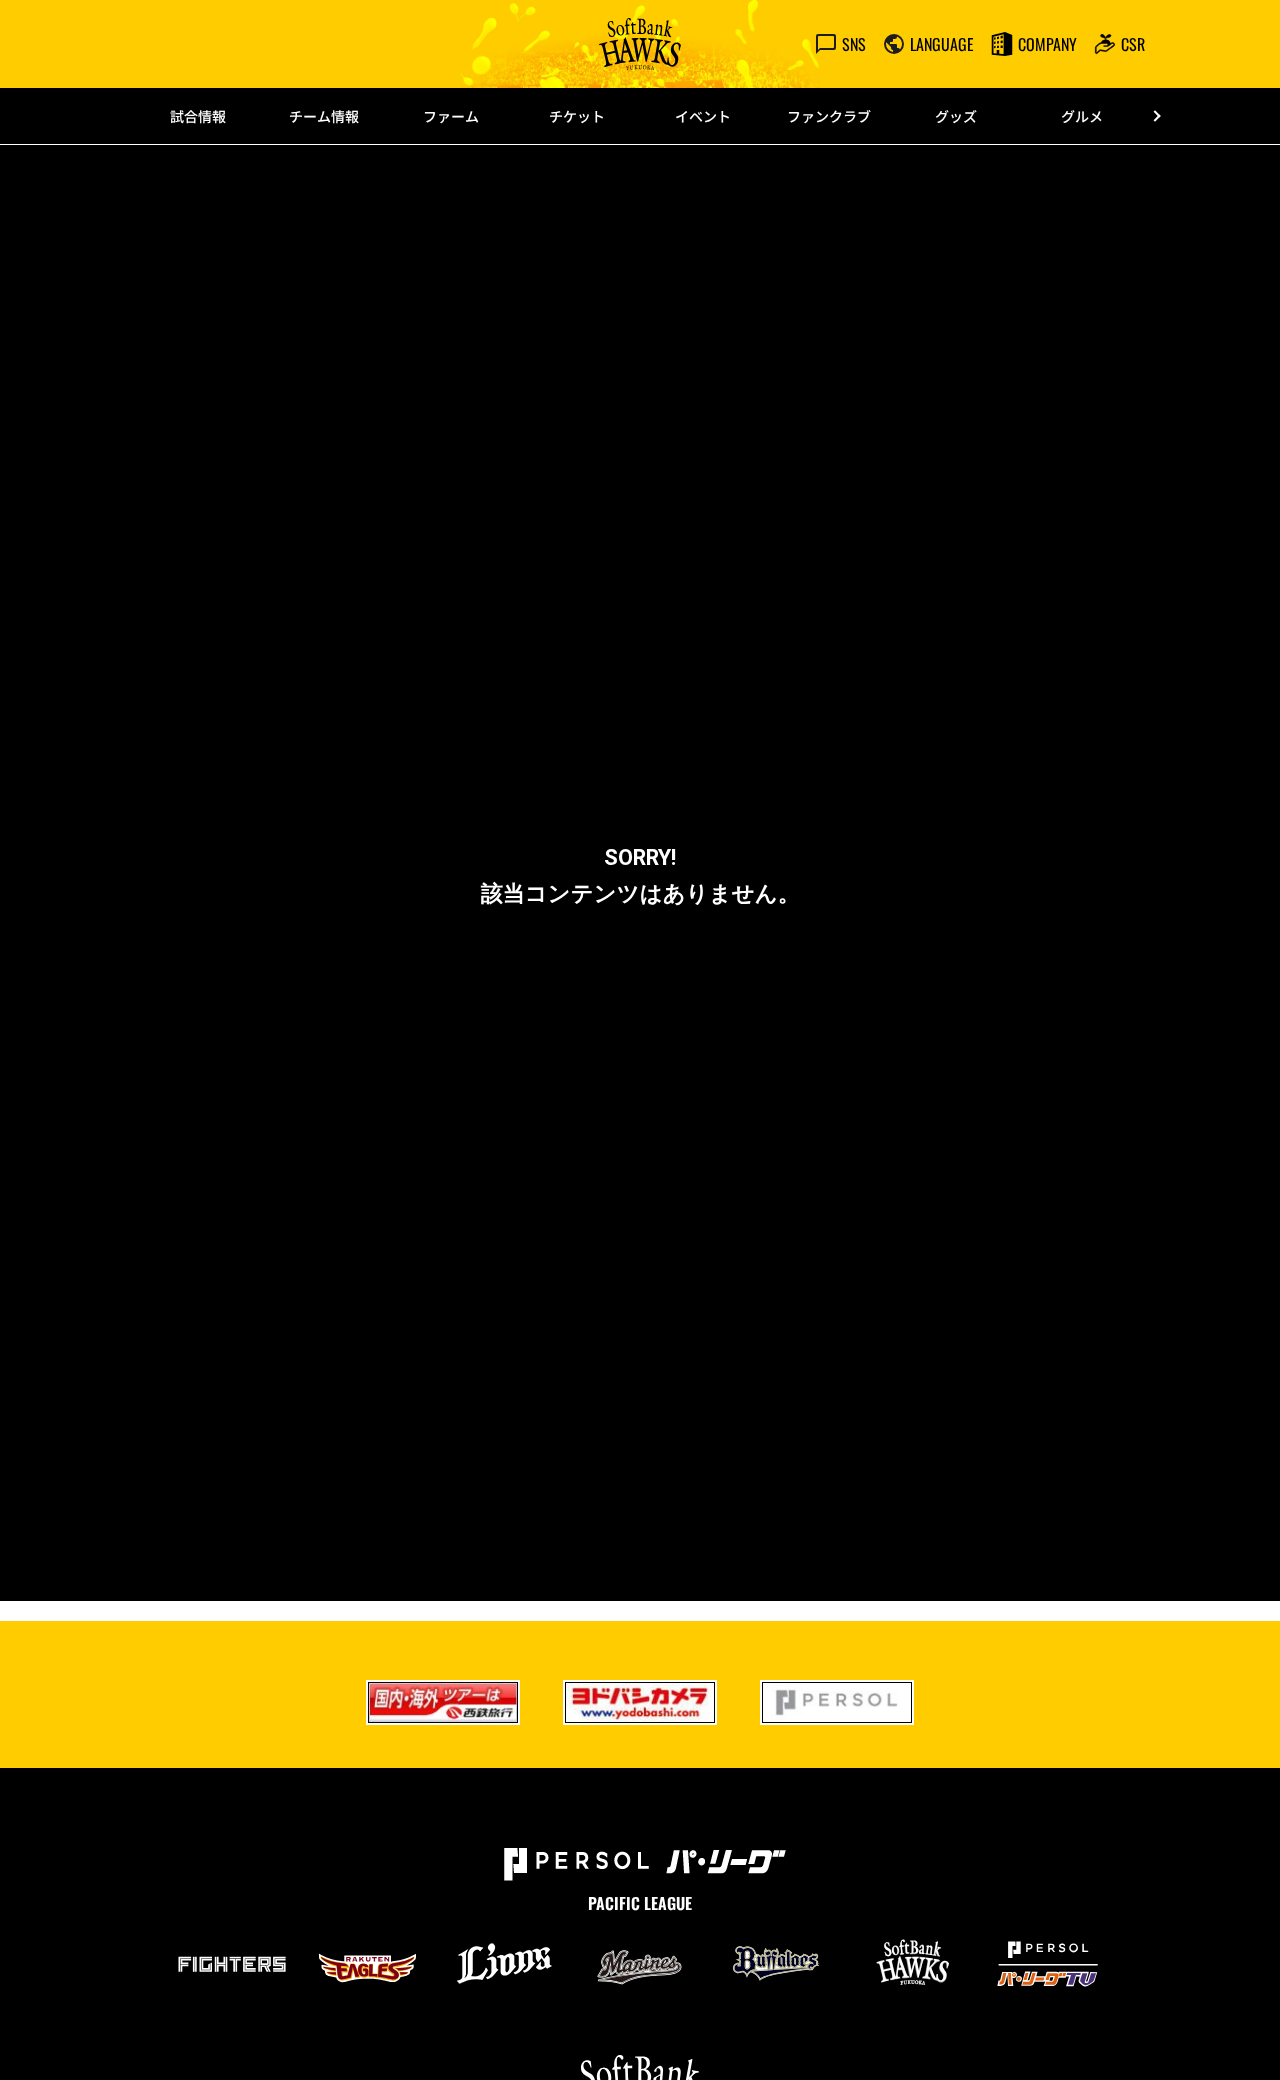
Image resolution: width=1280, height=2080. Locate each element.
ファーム (451, 116)
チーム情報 (324, 116)
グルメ (1082, 116)
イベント (703, 116)
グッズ (956, 116)
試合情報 (198, 116)
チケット (577, 116)
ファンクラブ (829, 116)
